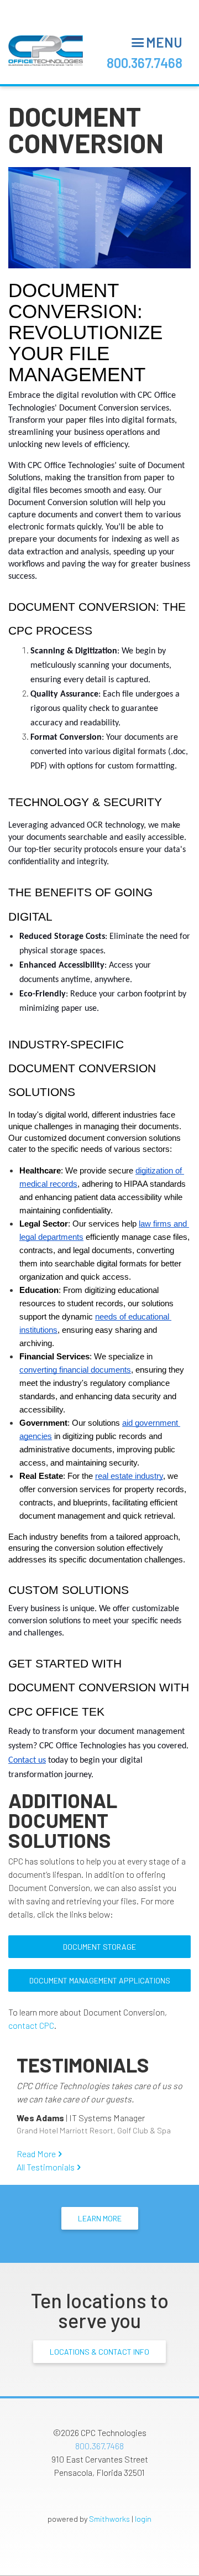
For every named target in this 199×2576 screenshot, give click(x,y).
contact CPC (31, 2025)
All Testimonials (46, 2167)
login (143, 2519)
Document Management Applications (100, 1980)
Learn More (100, 2218)
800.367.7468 (145, 63)
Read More (36, 2154)
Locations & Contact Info (99, 2352)
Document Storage (99, 1947)
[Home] (46, 51)
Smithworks (109, 2519)
